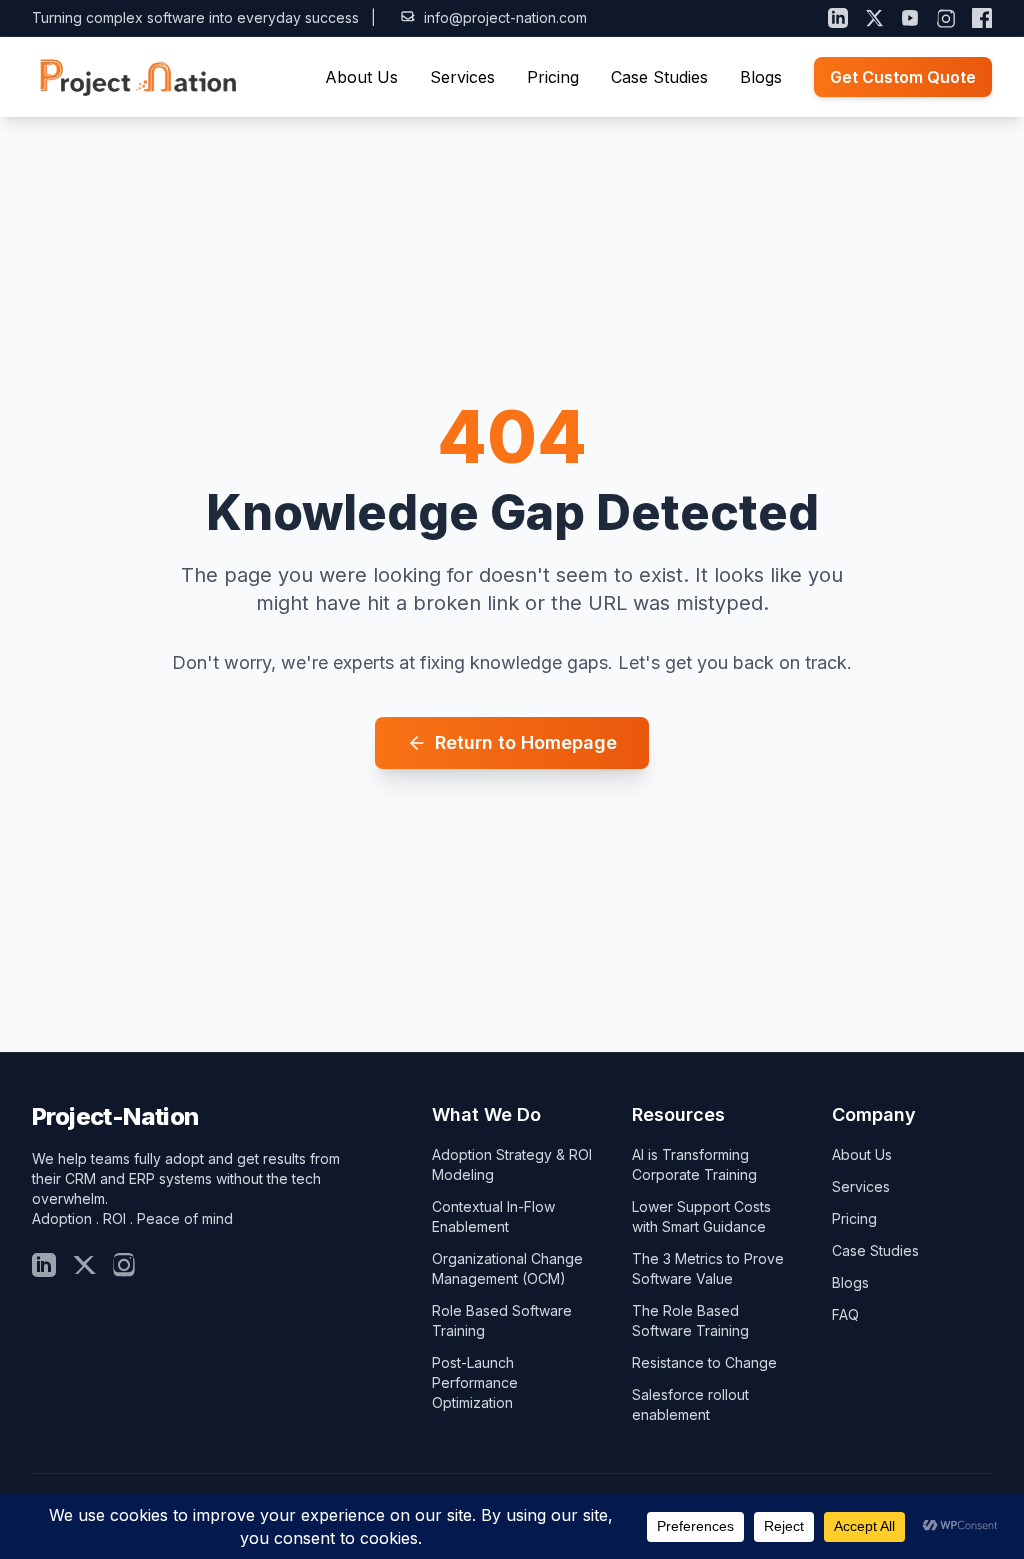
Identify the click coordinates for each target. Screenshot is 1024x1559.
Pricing (553, 77)
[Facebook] (982, 18)
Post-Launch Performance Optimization (475, 1382)
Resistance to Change (704, 1362)
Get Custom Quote (903, 77)
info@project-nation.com (505, 17)
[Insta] (124, 1265)
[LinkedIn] (838, 18)
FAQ (845, 1314)
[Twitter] (84, 1265)
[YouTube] (910, 18)
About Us (361, 77)
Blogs (761, 77)
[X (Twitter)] (874, 18)
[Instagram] (946, 18)
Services (462, 77)
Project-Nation (115, 1116)
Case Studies (659, 77)
